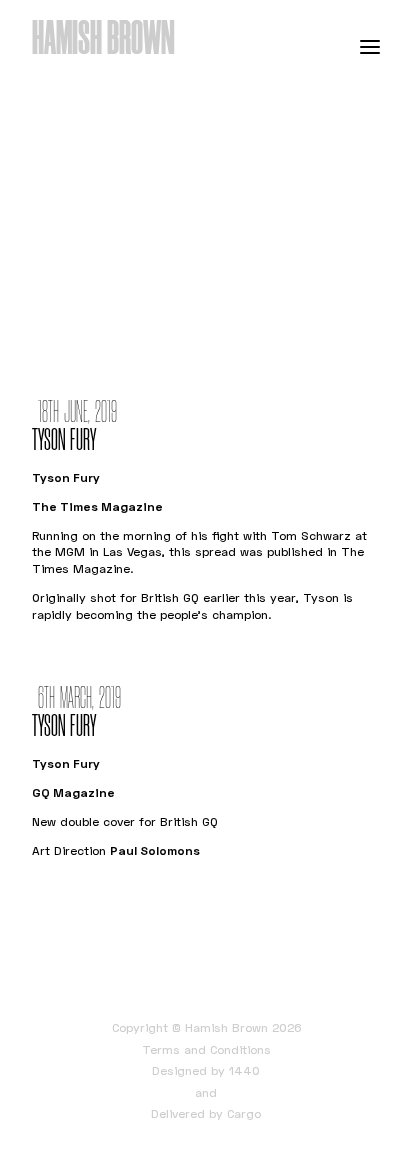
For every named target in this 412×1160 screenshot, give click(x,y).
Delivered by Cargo (206, 1113)
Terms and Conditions (206, 1049)
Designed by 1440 (206, 1070)
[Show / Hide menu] (370, 46)
